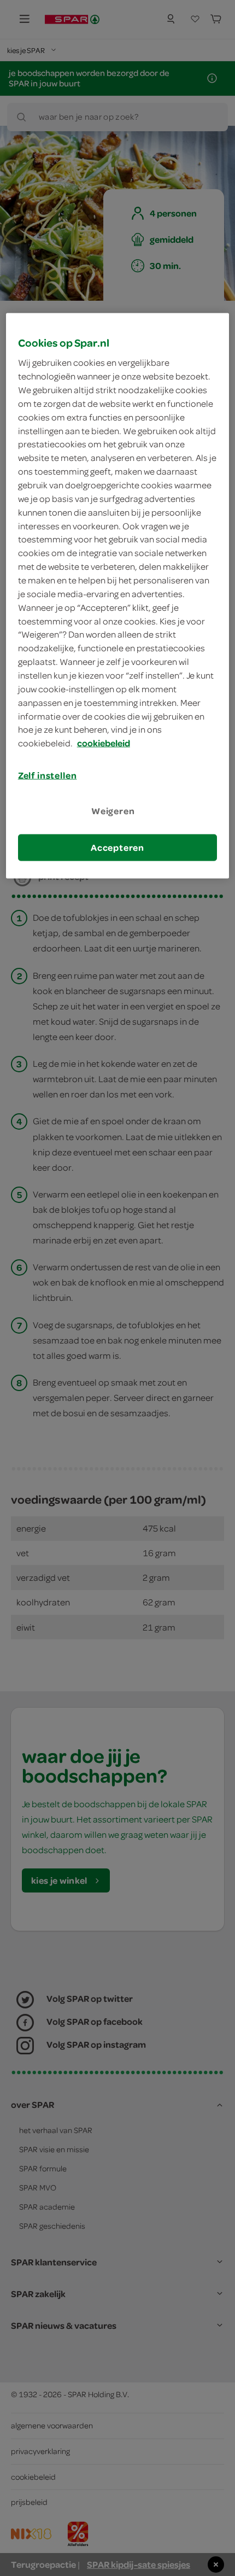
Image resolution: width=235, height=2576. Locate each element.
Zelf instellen (48, 775)
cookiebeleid (104, 743)
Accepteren (117, 847)
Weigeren (113, 811)
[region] (118, 595)
